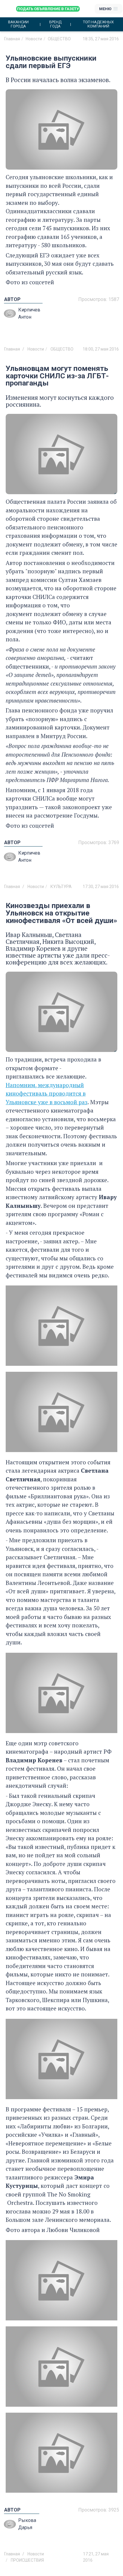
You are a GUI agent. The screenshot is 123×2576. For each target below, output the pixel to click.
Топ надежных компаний (98, 24)
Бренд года (55, 24)
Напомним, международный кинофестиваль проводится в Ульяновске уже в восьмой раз (47, 1093)
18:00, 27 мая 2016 (101, 349)
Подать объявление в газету (48, 9)
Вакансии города (18, 24)
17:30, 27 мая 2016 (101, 887)
